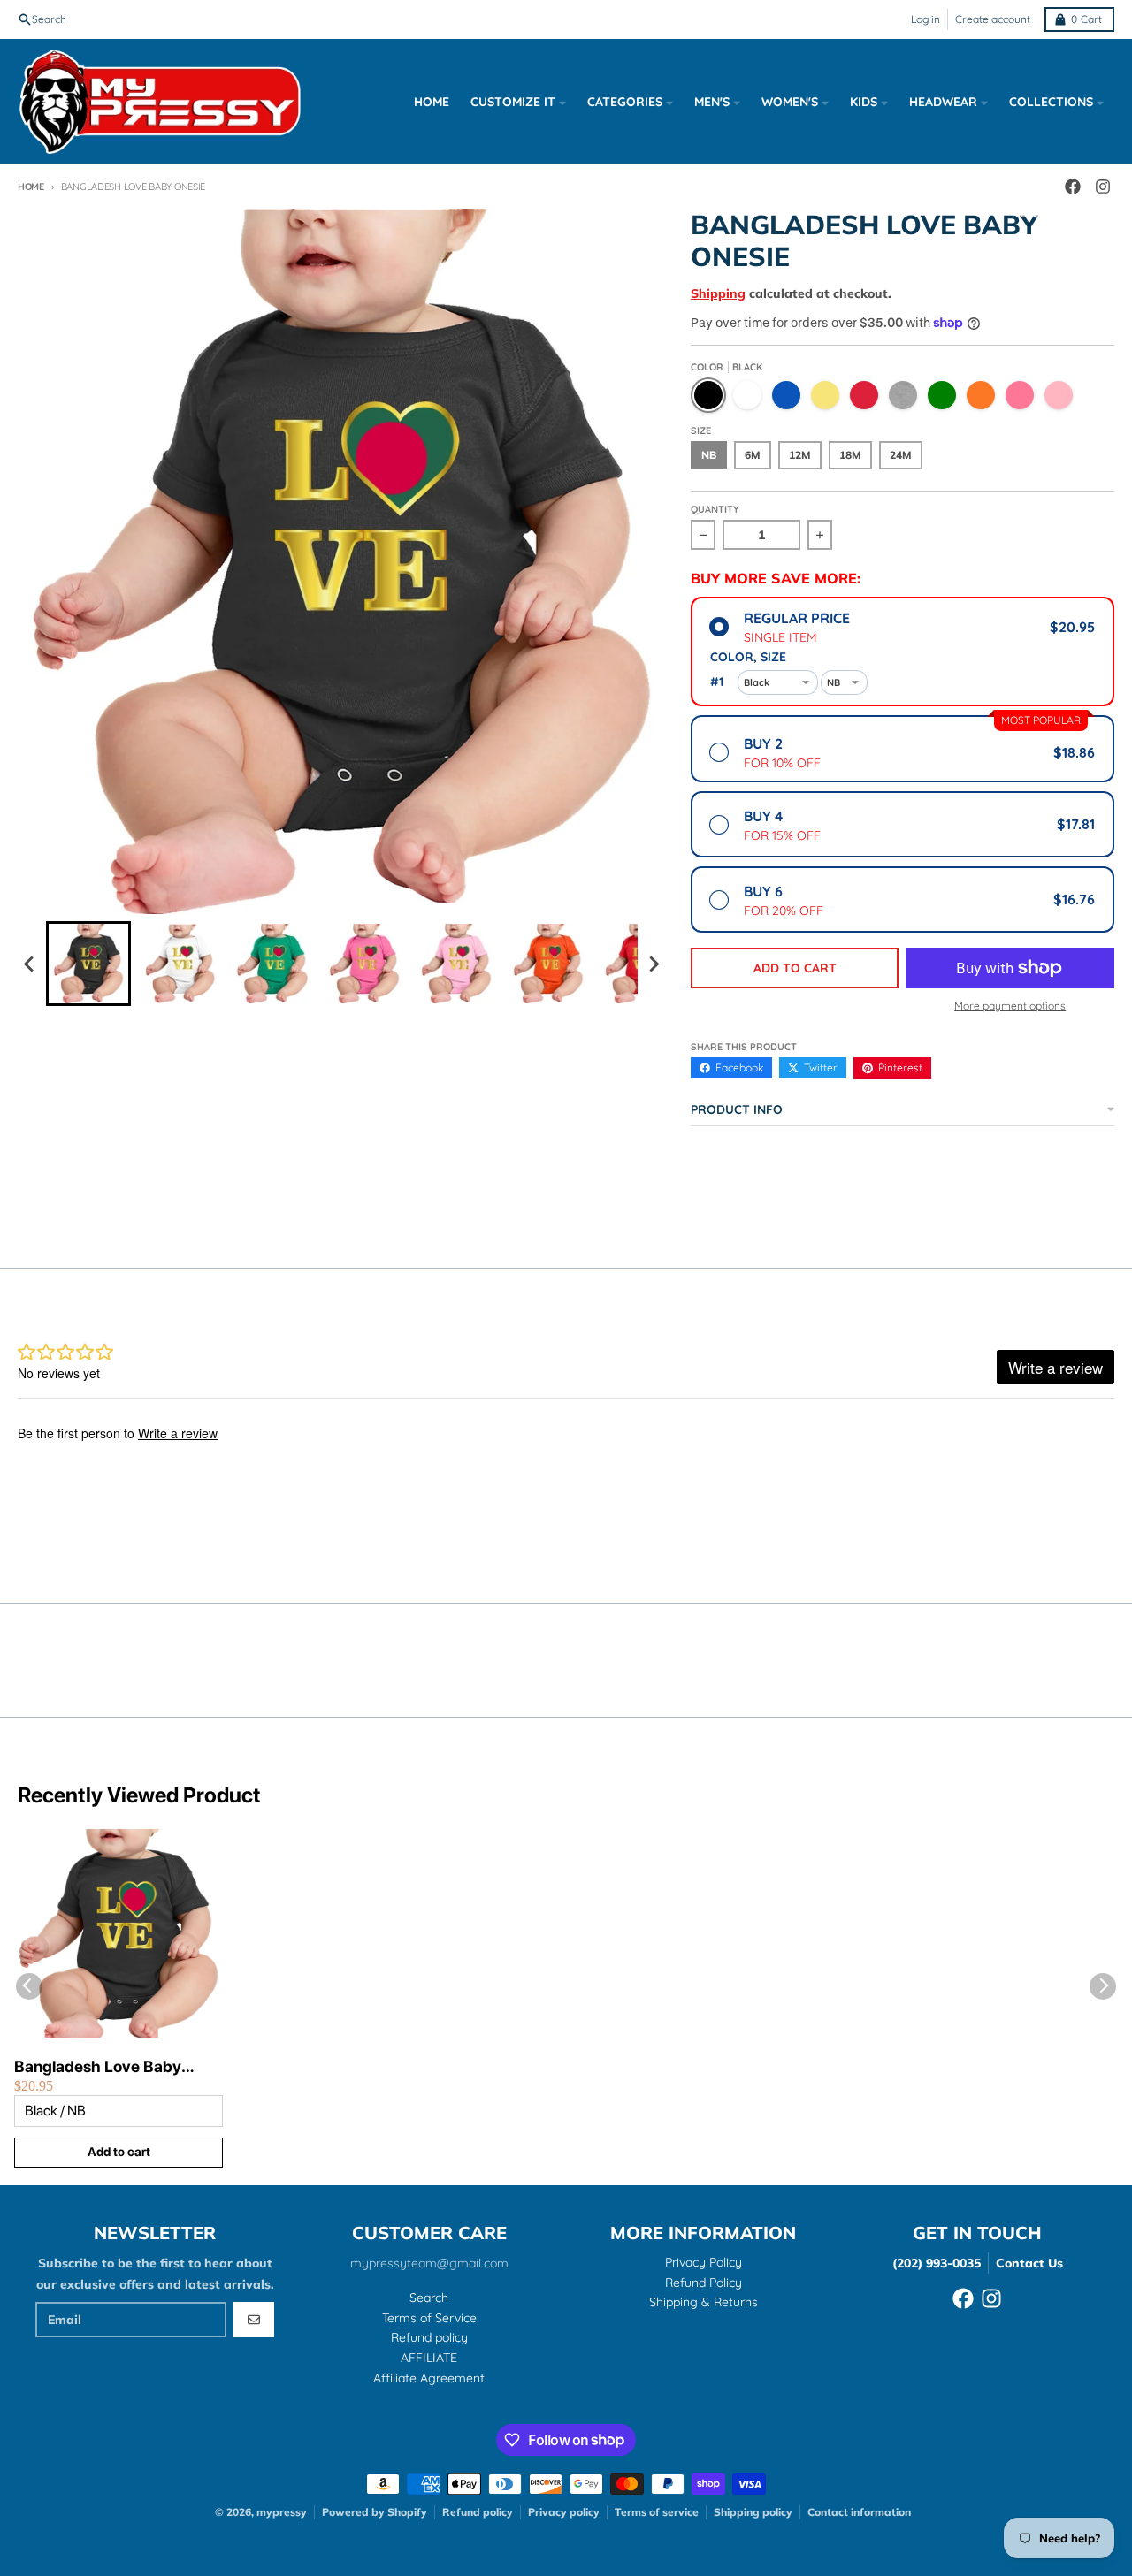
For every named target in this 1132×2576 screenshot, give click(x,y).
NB (709, 455)
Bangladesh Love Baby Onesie (98, 2067)
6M (753, 455)
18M (850, 455)
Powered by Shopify (375, 2512)
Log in (925, 19)
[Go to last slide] (30, 964)
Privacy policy (564, 2512)
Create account (993, 19)
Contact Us (1029, 2263)
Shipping (718, 293)
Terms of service (657, 2512)
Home (31, 187)
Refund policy (478, 2512)
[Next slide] (654, 964)
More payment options (1010, 1006)
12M (800, 455)
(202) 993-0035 (937, 2263)
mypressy (282, 2512)
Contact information (859, 2512)
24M (901, 455)
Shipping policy (753, 2512)
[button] (88, 964)
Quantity (715, 509)
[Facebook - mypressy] (963, 2298)
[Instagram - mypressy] (991, 2298)
